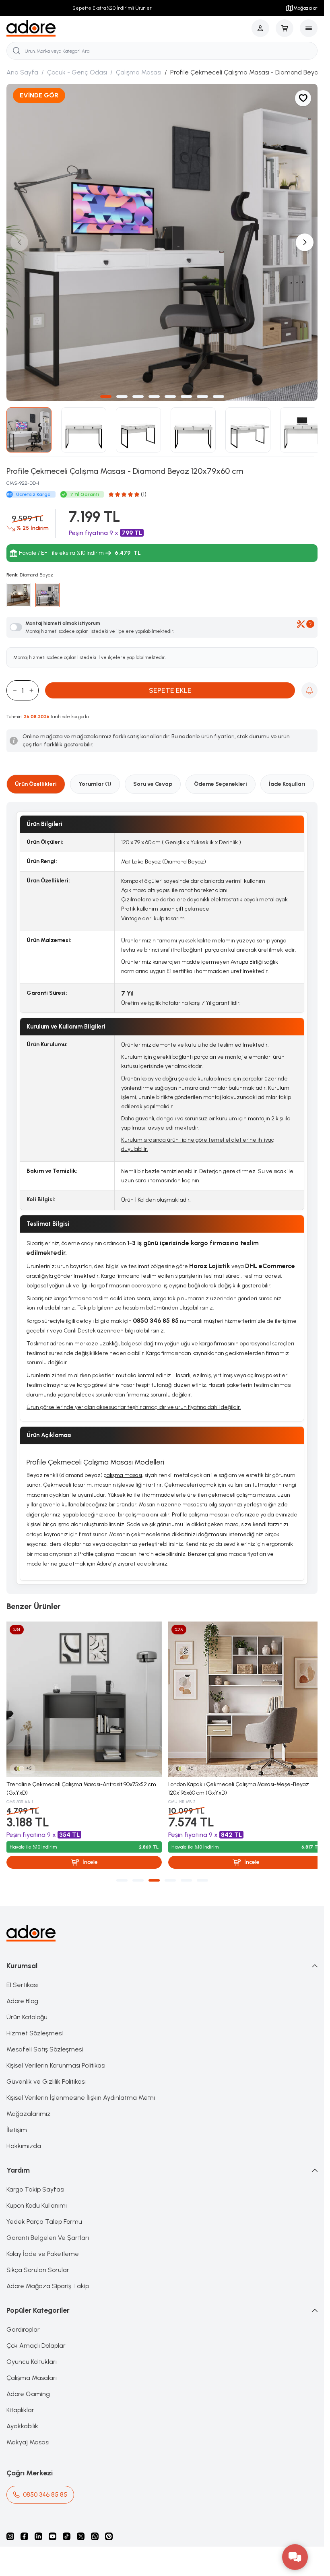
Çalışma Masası (139, 72)
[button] (106, 390)
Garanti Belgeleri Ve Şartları (48, 2228)
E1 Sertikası (22, 1976)
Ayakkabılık (22, 2417)
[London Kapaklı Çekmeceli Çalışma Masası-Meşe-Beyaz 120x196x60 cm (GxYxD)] (242, 1692)
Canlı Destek (80, 1325)
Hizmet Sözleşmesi (35, 2024)
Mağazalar (305, 8)
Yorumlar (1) (95, 778)
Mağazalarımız (29, 2104)
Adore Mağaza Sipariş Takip (48, 2277)
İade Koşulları (287, 778)
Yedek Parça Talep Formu (44, 2212)
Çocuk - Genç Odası (77, 72)
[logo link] (31, 28)
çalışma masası (123, 1469)
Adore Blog (22, 1992)
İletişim (17, 2121)
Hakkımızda (24, 2137)
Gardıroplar (23, 2320)
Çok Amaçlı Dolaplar (36, 2336)
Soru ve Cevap (153, 778)
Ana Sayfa (22, 72)
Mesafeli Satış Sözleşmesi (45, 2040)
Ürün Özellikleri (36, 778)
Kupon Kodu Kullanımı (37, 2196)
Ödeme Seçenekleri (221, 778)
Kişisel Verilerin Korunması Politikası (56, 2056)
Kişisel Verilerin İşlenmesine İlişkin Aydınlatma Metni (81, 2088)
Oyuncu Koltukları (32, 2352)
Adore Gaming (28, 2385)
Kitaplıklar (20, 2401)
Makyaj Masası (28, 2433)
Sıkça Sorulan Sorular (38, 2261)
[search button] (16, 51)
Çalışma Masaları (32, 2368)
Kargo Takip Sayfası (35, 2180)
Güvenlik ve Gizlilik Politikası (46, 2072)
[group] (162, 239)
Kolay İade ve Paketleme (43, 2244)
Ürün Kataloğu (27, 2008)
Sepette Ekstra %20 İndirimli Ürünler (110, 8)
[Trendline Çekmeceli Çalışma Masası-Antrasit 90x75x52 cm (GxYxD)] (83, 1692)
